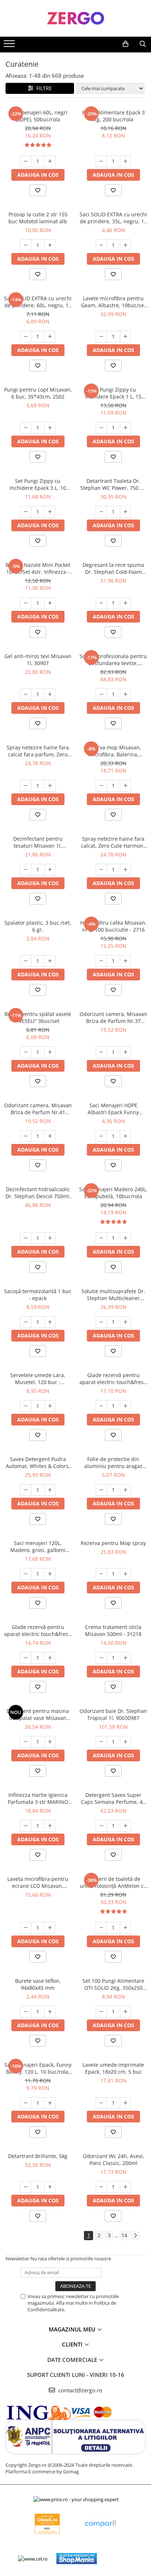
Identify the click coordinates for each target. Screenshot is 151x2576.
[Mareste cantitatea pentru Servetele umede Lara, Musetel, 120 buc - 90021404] (50, 1406)
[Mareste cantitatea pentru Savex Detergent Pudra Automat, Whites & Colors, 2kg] (50, 1490)
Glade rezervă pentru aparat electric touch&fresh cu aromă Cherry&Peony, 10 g (113, 1379)
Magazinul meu (73, 2329)
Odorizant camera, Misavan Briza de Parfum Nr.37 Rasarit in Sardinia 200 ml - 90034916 (113, 1017)
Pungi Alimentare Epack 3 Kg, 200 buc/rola (113, 116)
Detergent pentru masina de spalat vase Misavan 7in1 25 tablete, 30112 (38, 1714)
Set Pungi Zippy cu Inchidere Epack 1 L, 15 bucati (113, 393)
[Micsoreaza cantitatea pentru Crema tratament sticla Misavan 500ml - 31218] (101, 1658)
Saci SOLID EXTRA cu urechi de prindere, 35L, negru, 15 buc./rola (113, 218)
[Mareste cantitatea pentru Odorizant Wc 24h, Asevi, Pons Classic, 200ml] (125, 2187)
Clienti (73, 2344)
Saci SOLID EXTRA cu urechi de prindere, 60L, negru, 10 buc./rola (38, 302)
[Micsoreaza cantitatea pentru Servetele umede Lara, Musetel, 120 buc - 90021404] (26, 1406)
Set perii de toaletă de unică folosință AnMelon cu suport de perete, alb (113, 1882)
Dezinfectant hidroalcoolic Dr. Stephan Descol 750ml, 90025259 (38, 1193)
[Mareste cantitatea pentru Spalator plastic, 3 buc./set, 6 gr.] (50, 961)
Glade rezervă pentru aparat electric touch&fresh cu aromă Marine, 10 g (38, 1630)
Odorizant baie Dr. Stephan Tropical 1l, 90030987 (113, 1714)
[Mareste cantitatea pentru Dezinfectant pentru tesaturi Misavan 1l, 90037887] (50, 870)
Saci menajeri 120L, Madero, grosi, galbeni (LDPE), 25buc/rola (38, 1546)
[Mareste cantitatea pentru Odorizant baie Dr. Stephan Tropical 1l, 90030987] (125, 1742)
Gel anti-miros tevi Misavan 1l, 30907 (38, 660)
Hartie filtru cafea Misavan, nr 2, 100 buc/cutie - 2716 (113, 926)
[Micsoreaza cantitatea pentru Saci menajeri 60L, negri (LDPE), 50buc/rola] (26, 161)
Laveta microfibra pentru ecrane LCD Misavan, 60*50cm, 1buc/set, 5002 (38, 1882)
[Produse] (10, 46)
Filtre (43, 88)
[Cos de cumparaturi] (126, 44)
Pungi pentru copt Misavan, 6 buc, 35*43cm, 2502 (38, 393)
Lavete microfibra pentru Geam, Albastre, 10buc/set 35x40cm (113, 302)
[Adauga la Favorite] (38, 190)
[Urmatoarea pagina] (135, 2236)
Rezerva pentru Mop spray (113, 1543)
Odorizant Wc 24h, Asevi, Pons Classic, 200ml (113, 2159)
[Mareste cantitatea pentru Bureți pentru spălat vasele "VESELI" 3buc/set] (50, 1052)
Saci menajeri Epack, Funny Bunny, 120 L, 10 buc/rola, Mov (38, 2068)
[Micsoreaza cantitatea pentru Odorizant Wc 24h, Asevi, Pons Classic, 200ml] (101, 2187)
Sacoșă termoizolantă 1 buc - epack (38, 1295)
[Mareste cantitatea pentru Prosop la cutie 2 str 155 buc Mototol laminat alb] (50, 245)
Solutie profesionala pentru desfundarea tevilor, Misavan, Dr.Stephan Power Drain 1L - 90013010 (113, 660)
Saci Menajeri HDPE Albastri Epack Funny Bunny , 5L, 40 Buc (113, 1109)
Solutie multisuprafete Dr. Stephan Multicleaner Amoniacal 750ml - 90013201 (113, 1295)
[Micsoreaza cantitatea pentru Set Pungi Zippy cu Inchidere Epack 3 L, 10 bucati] (26, 512)
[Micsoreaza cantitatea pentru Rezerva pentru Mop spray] (101, 1574)
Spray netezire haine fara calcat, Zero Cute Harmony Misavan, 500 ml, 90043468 (113, 842)
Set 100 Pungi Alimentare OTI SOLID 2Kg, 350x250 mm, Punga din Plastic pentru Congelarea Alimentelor (113, 1984)
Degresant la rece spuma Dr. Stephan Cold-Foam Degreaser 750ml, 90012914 (113, 568)
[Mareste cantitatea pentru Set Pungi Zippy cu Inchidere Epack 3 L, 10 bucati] (50, 512)
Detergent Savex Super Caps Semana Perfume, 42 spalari (113, 1798)
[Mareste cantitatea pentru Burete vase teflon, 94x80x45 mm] (50, 2012)
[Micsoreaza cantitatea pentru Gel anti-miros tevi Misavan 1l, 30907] (26, 694)
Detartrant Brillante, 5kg (38, 2156)
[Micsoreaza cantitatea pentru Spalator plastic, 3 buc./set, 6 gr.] (26, 961)
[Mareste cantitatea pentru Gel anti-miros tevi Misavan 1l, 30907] (50, 694)
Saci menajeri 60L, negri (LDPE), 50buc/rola (38, 116)
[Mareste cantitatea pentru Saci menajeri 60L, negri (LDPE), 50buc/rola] (50, 161)
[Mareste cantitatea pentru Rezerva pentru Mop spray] (125, 1574)
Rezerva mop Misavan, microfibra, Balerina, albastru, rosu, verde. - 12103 (113, 751)
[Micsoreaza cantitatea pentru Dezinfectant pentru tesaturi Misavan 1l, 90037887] (26, 870)
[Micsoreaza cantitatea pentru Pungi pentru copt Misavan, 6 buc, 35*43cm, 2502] (26, 428)
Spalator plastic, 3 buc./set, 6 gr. (38, 926)
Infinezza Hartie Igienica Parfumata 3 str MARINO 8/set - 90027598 (38, 1798)
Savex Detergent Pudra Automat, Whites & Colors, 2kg (38, 1463)
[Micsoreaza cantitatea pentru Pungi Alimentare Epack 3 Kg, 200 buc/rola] (101, 161)
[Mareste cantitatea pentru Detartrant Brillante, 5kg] (50, 2187)
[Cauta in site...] (143, 44)
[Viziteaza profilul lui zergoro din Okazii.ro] (47, 2524)
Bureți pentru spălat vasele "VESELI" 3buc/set (38, 1017)
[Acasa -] (75, 18)
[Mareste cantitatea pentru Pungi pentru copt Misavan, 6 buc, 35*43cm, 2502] (50, 428)
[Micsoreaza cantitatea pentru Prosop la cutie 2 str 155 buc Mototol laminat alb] (26, 245)
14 (124, 2235)
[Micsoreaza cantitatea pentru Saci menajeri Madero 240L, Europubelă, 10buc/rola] (101, 1238)
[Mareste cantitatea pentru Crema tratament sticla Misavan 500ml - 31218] (125, 1658)
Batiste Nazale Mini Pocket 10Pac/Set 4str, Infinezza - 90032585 (38, 568)
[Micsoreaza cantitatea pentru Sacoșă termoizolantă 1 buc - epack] (26, 1322)
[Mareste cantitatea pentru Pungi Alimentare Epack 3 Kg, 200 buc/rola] (125, 161)
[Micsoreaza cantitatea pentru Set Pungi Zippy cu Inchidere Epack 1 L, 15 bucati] (101, 428)
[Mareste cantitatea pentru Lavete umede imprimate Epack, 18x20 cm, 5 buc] (125, 2103)
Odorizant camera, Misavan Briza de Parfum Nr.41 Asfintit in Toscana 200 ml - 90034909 (38, 1109)
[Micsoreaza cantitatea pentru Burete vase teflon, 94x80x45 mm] (26, 2012)
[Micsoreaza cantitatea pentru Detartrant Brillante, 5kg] (26, 2187)
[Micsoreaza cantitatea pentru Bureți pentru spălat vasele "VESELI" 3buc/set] (26, 1052)
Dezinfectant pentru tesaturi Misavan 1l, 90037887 (38, 842)
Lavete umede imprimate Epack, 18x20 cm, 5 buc (113, 2068)
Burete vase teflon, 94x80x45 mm (38, 1984)
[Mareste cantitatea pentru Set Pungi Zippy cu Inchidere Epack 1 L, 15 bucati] (125, 428)
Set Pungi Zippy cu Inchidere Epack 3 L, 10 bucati (38, 484)
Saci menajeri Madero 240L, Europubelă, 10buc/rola (113, 1193)
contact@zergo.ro (80, 2390)
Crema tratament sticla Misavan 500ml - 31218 (113, 1630)
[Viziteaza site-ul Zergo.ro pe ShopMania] (77, 2559)
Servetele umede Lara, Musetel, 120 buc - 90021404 (38, 1379)
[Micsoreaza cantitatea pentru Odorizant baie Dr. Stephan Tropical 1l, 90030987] (101, 1742)
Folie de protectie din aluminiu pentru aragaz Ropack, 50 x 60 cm (113, 1463)
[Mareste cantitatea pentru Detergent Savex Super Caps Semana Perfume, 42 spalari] (125, 1826)
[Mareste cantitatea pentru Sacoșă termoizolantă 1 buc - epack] (50, 1322)
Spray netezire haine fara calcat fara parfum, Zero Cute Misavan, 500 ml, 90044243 (38, 751)
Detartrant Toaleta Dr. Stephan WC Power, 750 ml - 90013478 (113, 484)
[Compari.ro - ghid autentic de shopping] (100, 2524)
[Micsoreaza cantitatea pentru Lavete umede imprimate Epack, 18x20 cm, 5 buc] (101, 2103)
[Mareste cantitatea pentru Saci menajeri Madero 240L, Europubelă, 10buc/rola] (125, 1238)
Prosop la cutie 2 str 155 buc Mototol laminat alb (38, 218)
